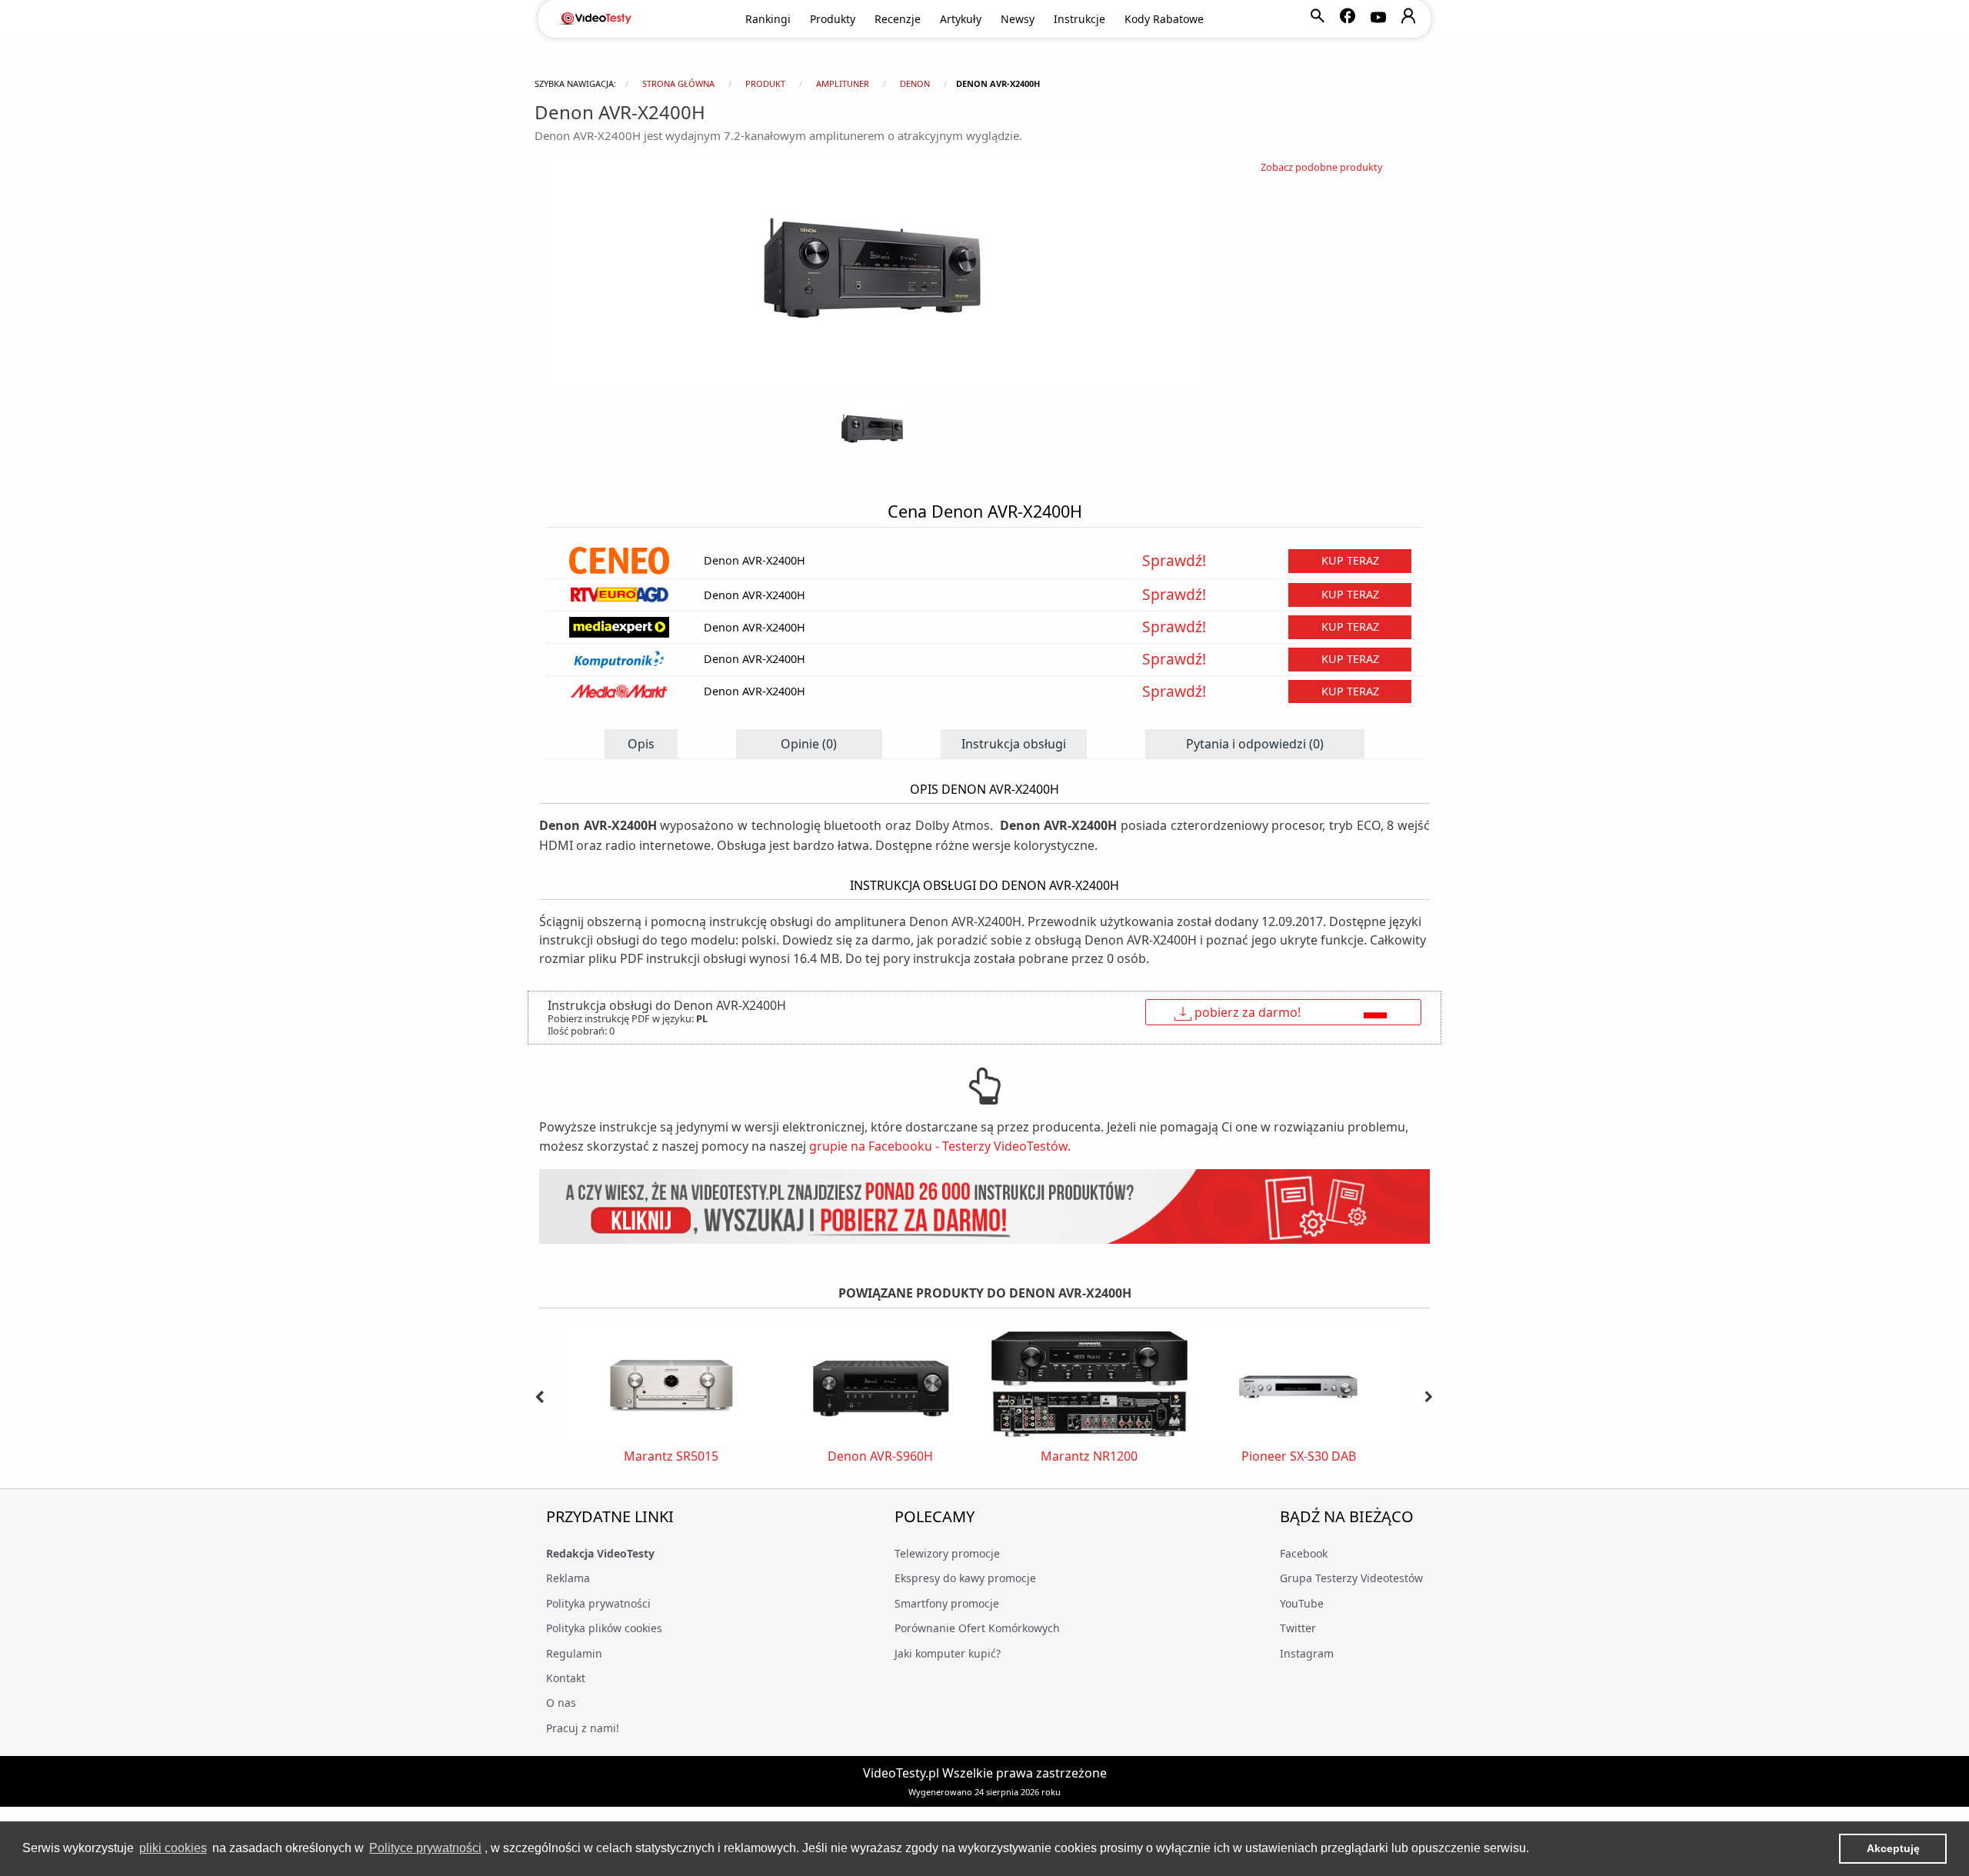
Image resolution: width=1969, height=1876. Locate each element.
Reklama (568, 1578)
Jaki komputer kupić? (948, 1653)
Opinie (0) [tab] (809, 744)
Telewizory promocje (947, 1553)
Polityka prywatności (598, 1603)
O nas (561, 1703)
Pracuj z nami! (583, 1728)
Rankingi (768, 19)
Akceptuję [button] (1893, 1848)
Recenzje (898, 19)
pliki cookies (173, 1848)
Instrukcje (1079, 19)
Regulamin (574, 1653)
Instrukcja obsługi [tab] (1014, 744)
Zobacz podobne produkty (1322, 167)
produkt (765, 83)
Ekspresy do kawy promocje (965, 1578)
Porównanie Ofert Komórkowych (977, 1628)
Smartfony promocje (947, 1603)
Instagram (1307, 1653)
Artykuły (961, 19)
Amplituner (843, 83)
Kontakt (566, 1678)
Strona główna (678, 83)
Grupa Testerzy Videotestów (1351, 1578)
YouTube (1302, 1603)
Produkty (833, 19)
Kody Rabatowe (1164, 19)
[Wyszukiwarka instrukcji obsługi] (984, 1206)
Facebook (1304, 1553)
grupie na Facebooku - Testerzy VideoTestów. (940, 1146)
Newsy (1018, 19)
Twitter (1298, 1628)
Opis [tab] (641, 744)
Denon (915, 83)
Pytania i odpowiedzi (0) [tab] (1255, 744)
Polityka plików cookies (604, 1628)
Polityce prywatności (425, 1848)
